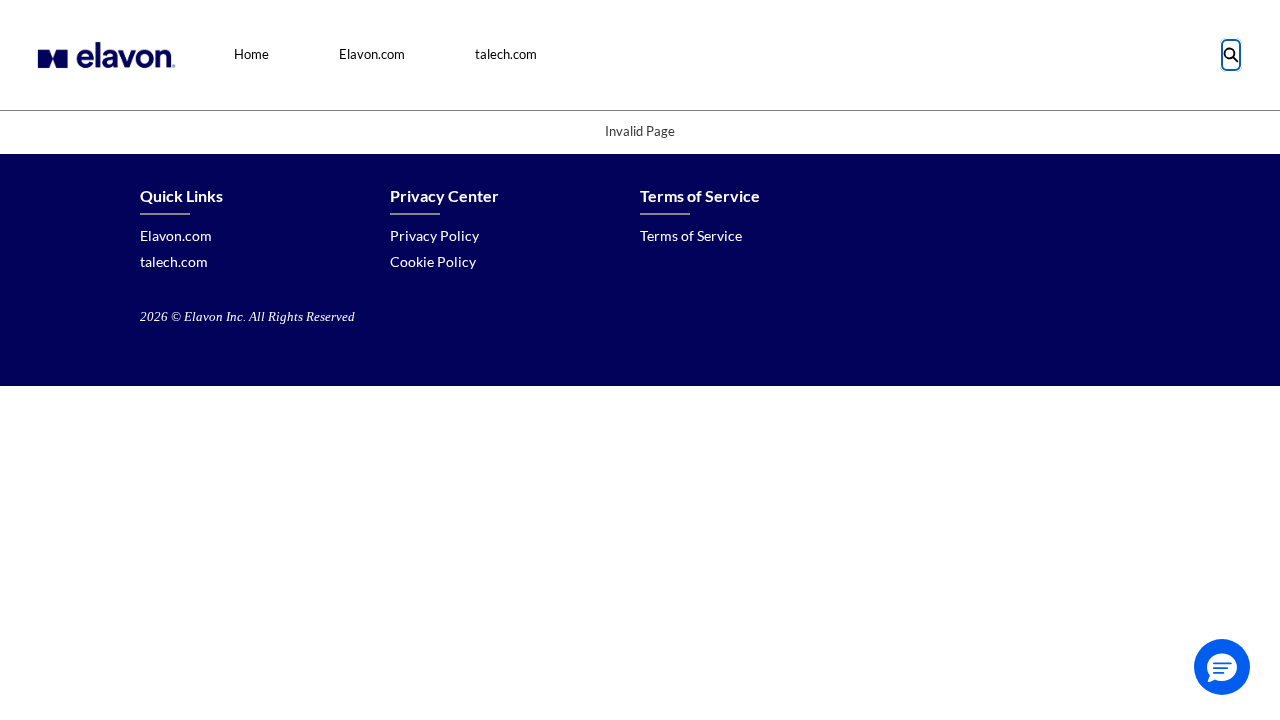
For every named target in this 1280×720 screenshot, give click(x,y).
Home (251, 54)
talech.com (506, 54)
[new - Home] (104, 55)
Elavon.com (372, 54)
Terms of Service (691, 235)
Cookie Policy (433, 261)
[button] (1222, 667)
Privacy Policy (434, 235)
